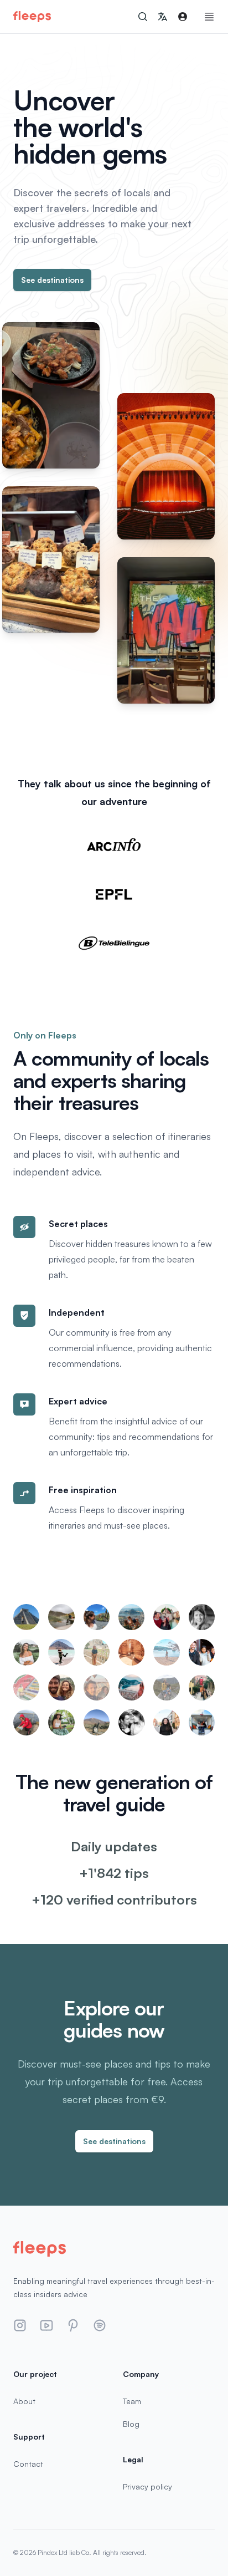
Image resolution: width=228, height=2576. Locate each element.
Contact (28, 2464)
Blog (131, 2424)
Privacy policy (147, 2486)
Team (132, 2401)
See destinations (52, 280)
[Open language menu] (163, 17)
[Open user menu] (183, 17)
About (24, 2401)
